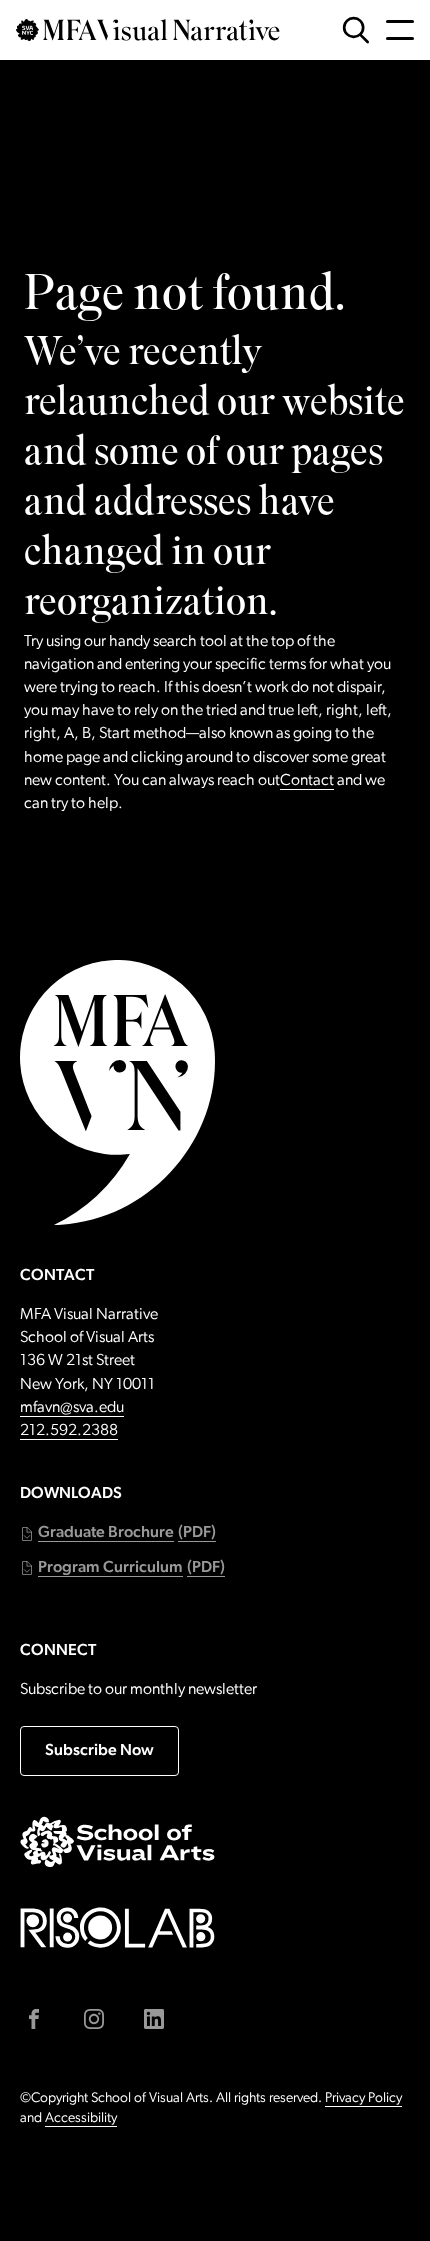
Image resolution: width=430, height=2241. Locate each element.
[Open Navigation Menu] (400, 30)
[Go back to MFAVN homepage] (148, 30)
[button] (118, 1533)
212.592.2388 (69, 1431)
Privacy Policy (363, 2098)
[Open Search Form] (356, 30)
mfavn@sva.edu (72, 1408)
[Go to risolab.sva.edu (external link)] (117, 1927)
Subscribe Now (99, 1751)
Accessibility (81, 2118)
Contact (307, 781)
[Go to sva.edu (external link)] (117, 1842)
